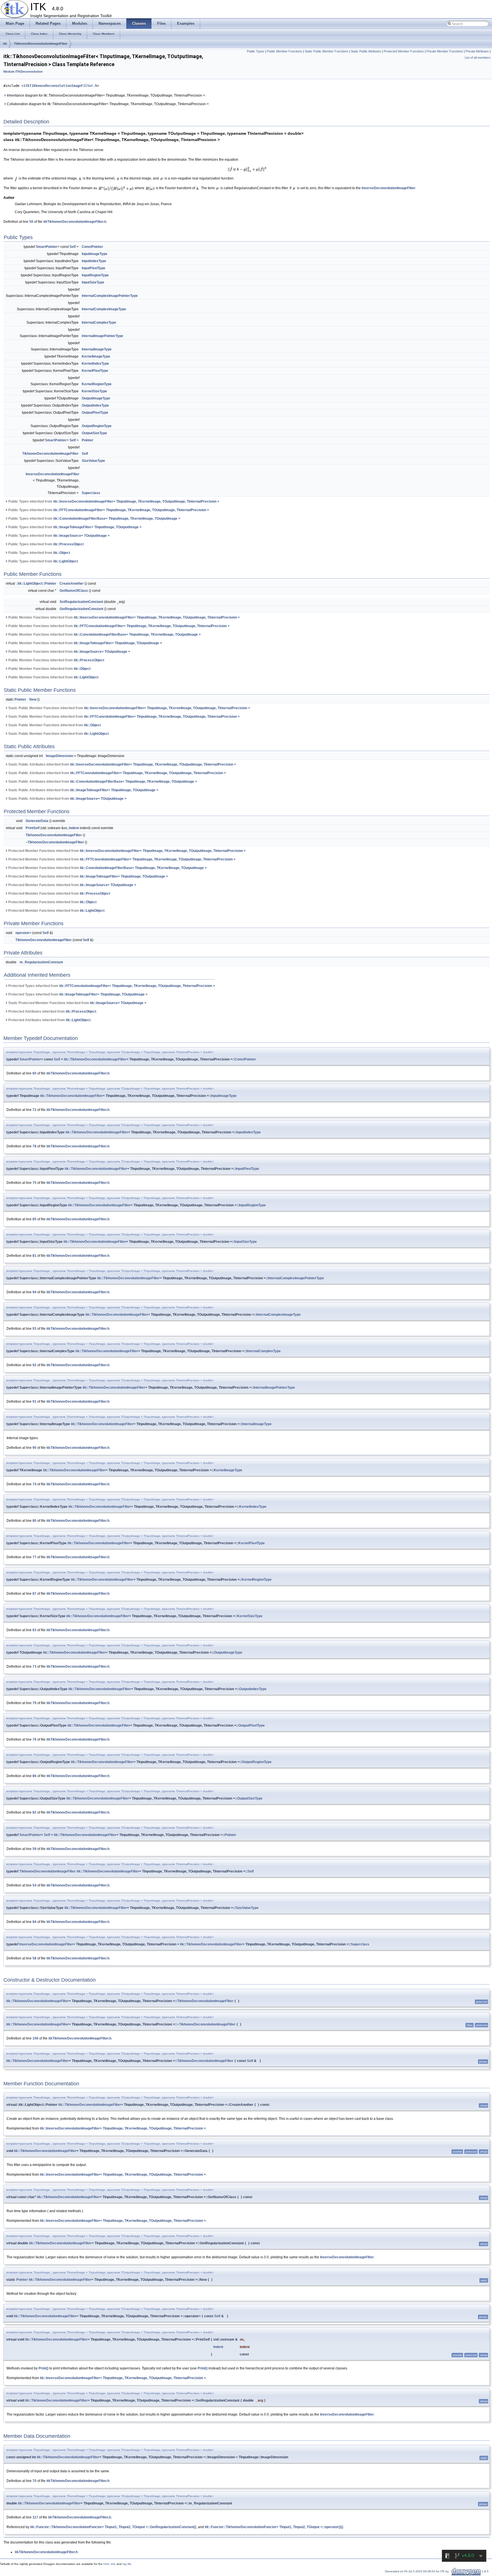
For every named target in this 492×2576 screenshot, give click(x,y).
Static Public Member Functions (326, 51)
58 (34, 1958)
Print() (43, 2368)
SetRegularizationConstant (81, 602)
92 (34, 1365)
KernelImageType (96, 356)
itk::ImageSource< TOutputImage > (81, 536)
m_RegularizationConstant (41, 962)
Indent (74, 828)
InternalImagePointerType (102, 336)
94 (34, 1292)
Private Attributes (477, 51)
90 (34, 1448)
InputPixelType (94, 268)
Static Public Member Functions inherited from (129, 708)
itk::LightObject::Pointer (37, 584)
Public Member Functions (285, 51)
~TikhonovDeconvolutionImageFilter (55, 842)
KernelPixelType (95, 371)
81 (34, 1256)
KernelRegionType (97, 384)
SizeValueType (93, 461)
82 (34, 1812)
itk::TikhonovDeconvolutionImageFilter (95, 1059)
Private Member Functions (445, 51)
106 (35, 2038)
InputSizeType (93, 282)
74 (34, 1484)
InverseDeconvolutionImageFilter (389, 188)
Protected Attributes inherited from (52, 1011)
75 (34, 1183)
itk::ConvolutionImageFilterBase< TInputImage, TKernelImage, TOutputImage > (117, 519)
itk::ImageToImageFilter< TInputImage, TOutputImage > (97, 527)
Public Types (256, 51)
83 (34, 1630)
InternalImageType (97, 349)
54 (34, 1885)
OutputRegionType (97, 426)
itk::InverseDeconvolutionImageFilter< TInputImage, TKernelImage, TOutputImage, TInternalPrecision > (136, 501)
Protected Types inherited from (111, 986)
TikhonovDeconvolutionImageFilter (41, 44)
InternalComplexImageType (104, 309)
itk (5, 44)
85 (34, 1219)
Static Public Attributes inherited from (122, 764)
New (33, 699)
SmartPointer (47, 247)
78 (34, 1146)
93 (34, 1329)
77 (34, 1557)
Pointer (88, 440)
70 (34, 2481)
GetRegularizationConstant (81, 609)
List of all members (478, 58)
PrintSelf (33, 828)
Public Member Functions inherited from (124, 617)
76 (34, 1739)
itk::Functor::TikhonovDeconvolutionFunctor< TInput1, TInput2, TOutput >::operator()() (274, 2527)
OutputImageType (96, 398)
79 (34, 1703)
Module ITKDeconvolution (23, 72)
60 (34, 1073)
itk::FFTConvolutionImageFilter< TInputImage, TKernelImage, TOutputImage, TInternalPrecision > (131, 510)
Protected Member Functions (404, 51)
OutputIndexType (95, 405)
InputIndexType (94, 261)
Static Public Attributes (366, 51)
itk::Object (62, 553)
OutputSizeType (94, 433)
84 (34, 1922)
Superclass (91, 493)
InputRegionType (95, 275)
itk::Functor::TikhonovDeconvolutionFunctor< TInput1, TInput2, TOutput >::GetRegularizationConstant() (113, 2527)
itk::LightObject (66, 561)
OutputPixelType (95, 413)
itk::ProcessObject (68, 544)
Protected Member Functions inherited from (127, 851)
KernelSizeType (94, 391)
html (106, 2564)
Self (73, 247)
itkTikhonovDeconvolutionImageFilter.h (60, 86)
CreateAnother (72, 584)
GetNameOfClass (74, 591)
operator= (23, 933)
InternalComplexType (99, 323)
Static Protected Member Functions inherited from (77, 1003)
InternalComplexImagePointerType (110, 296)
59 (34, 1849)
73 (34, 1667)
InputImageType (95, 254)
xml (113, 2564)
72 (34, 1110)
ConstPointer (92, 247)
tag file (127, 2564)
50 (31, 222)
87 (34, 1594)
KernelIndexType (95, 364)
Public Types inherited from (113, 501)
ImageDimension (60, 756)
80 (34, 1521)
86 (34, 1776)
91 (34, 1402)
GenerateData (37, 821)
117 (35, 2517)
